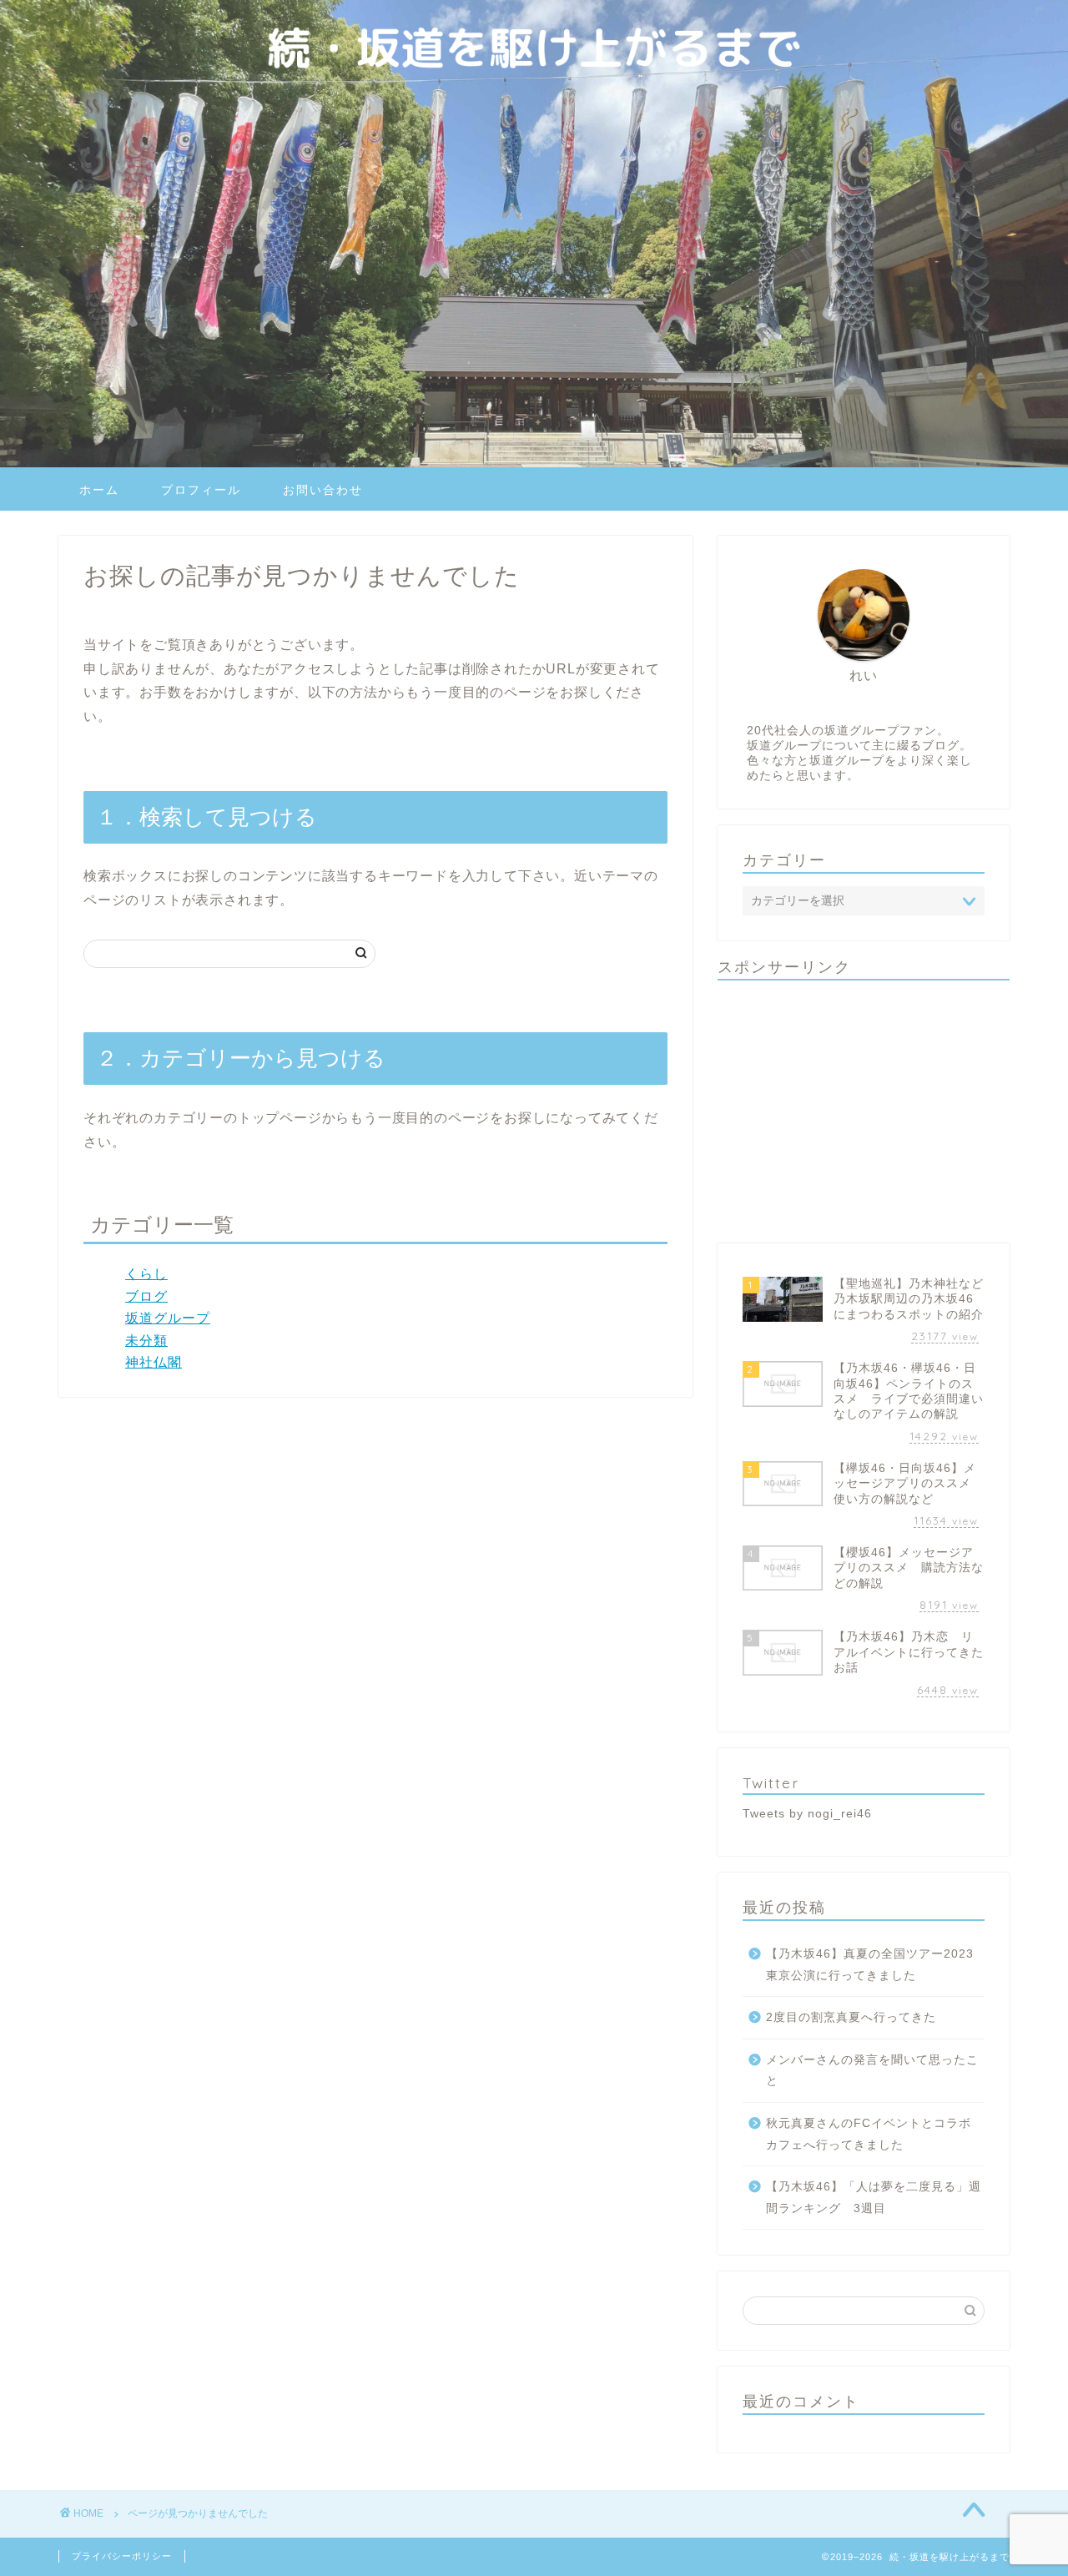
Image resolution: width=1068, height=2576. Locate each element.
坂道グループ (168, 1318)
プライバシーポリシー (122, 2556)
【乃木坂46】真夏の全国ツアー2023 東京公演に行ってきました (870, 1965)
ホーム (99, 490)
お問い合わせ (323, 490)
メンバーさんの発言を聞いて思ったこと (872, 2071)
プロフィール (201, 490)
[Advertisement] (864, 1110)
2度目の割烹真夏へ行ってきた (851, 2017)
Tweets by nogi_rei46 (807, 1814)
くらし (146, 1274)
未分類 (146, 1341)
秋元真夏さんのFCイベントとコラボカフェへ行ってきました (869, 2134)
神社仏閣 (154, 1362)
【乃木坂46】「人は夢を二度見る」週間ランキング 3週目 (874, 2198)
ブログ (146, 1296)
